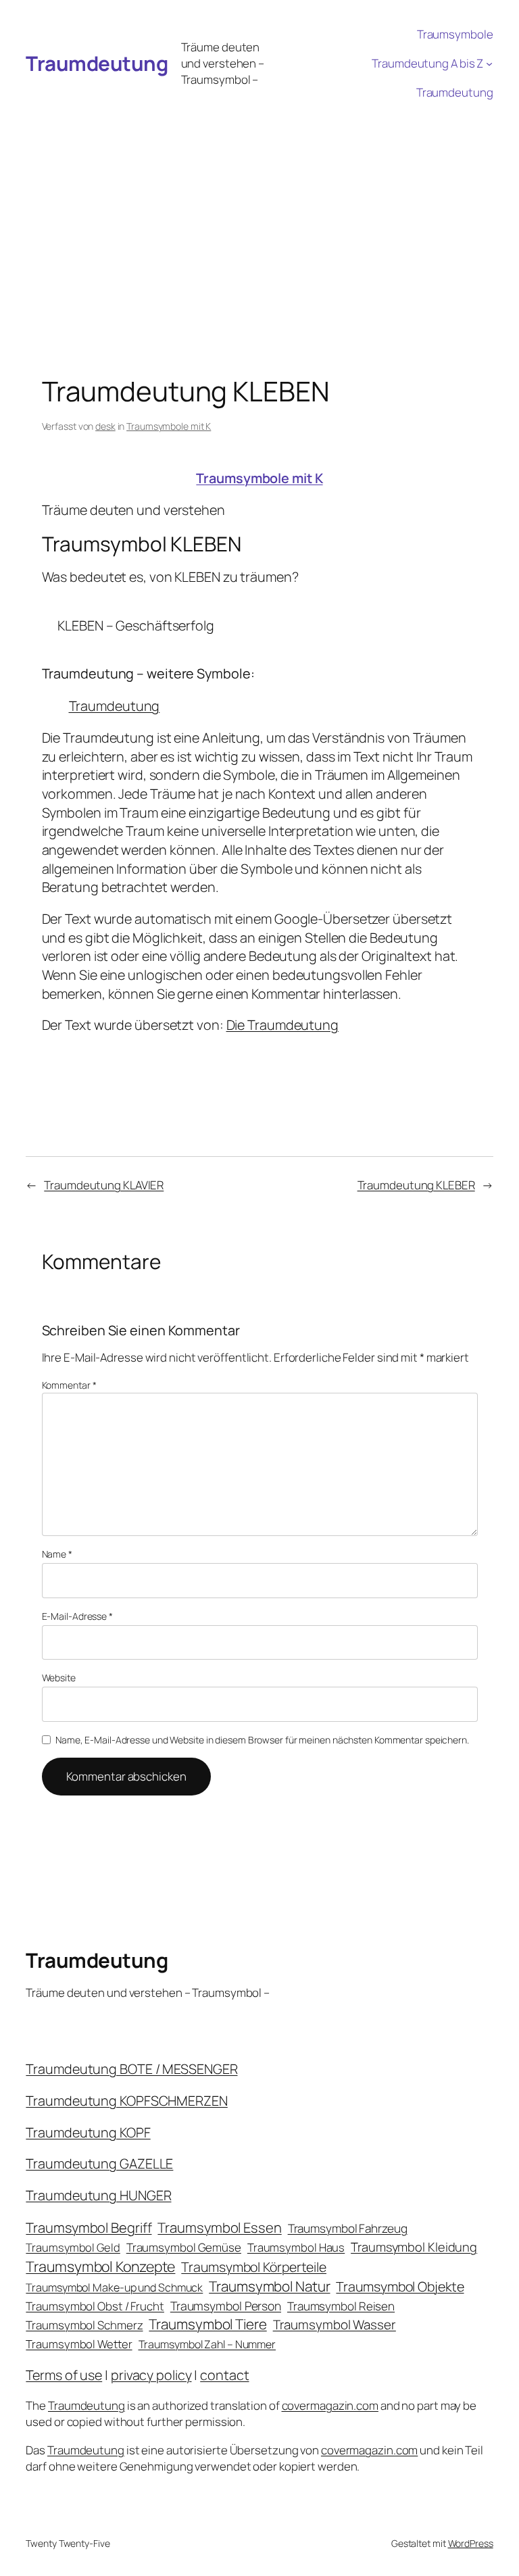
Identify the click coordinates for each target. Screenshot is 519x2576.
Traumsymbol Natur (269, 2286)
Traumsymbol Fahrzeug (348, 2228)
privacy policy (151, 2375)
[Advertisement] (259, 208)
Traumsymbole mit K (169, 426)
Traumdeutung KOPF (88, 2132)
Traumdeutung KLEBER (416, 1185)
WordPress (471, 2543)
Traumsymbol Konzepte (100, 2266)
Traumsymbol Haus (296, 2247)
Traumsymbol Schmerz (84, 2325)
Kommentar (69, 1385)
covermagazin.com (330, 2405)
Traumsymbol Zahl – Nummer (207, 2344)
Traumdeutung (97, 63)
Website (59, 1678)
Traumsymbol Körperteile (254, 2267)
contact (224, 2375)
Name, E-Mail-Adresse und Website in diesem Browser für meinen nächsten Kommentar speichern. (262, 1740)
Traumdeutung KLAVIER (104, 1185)
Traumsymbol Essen (219, 2227)
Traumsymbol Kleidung (414, 2247)
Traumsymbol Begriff (89, 2228)
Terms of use (64, 2375)
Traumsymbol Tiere (207, 2324)
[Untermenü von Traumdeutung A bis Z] (489, 64)
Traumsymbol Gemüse (184, 2247)
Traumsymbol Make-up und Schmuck (114, 2287)
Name (57, 1554)
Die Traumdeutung (282, 1025)
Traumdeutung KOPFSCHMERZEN (126, 2101)
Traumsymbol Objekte (400, 2286)
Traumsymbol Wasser (335, 2325)
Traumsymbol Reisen (341, 2306)
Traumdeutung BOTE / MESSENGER (131, 2069)
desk (105, 426)
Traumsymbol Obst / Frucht (95, 2306)
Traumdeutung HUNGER (98, 2195)
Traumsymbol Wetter (79, 2344)
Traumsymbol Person (226, 2306)
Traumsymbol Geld (73, 2247)
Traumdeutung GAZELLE (99, 2163)
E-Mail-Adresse (77, 1616)
